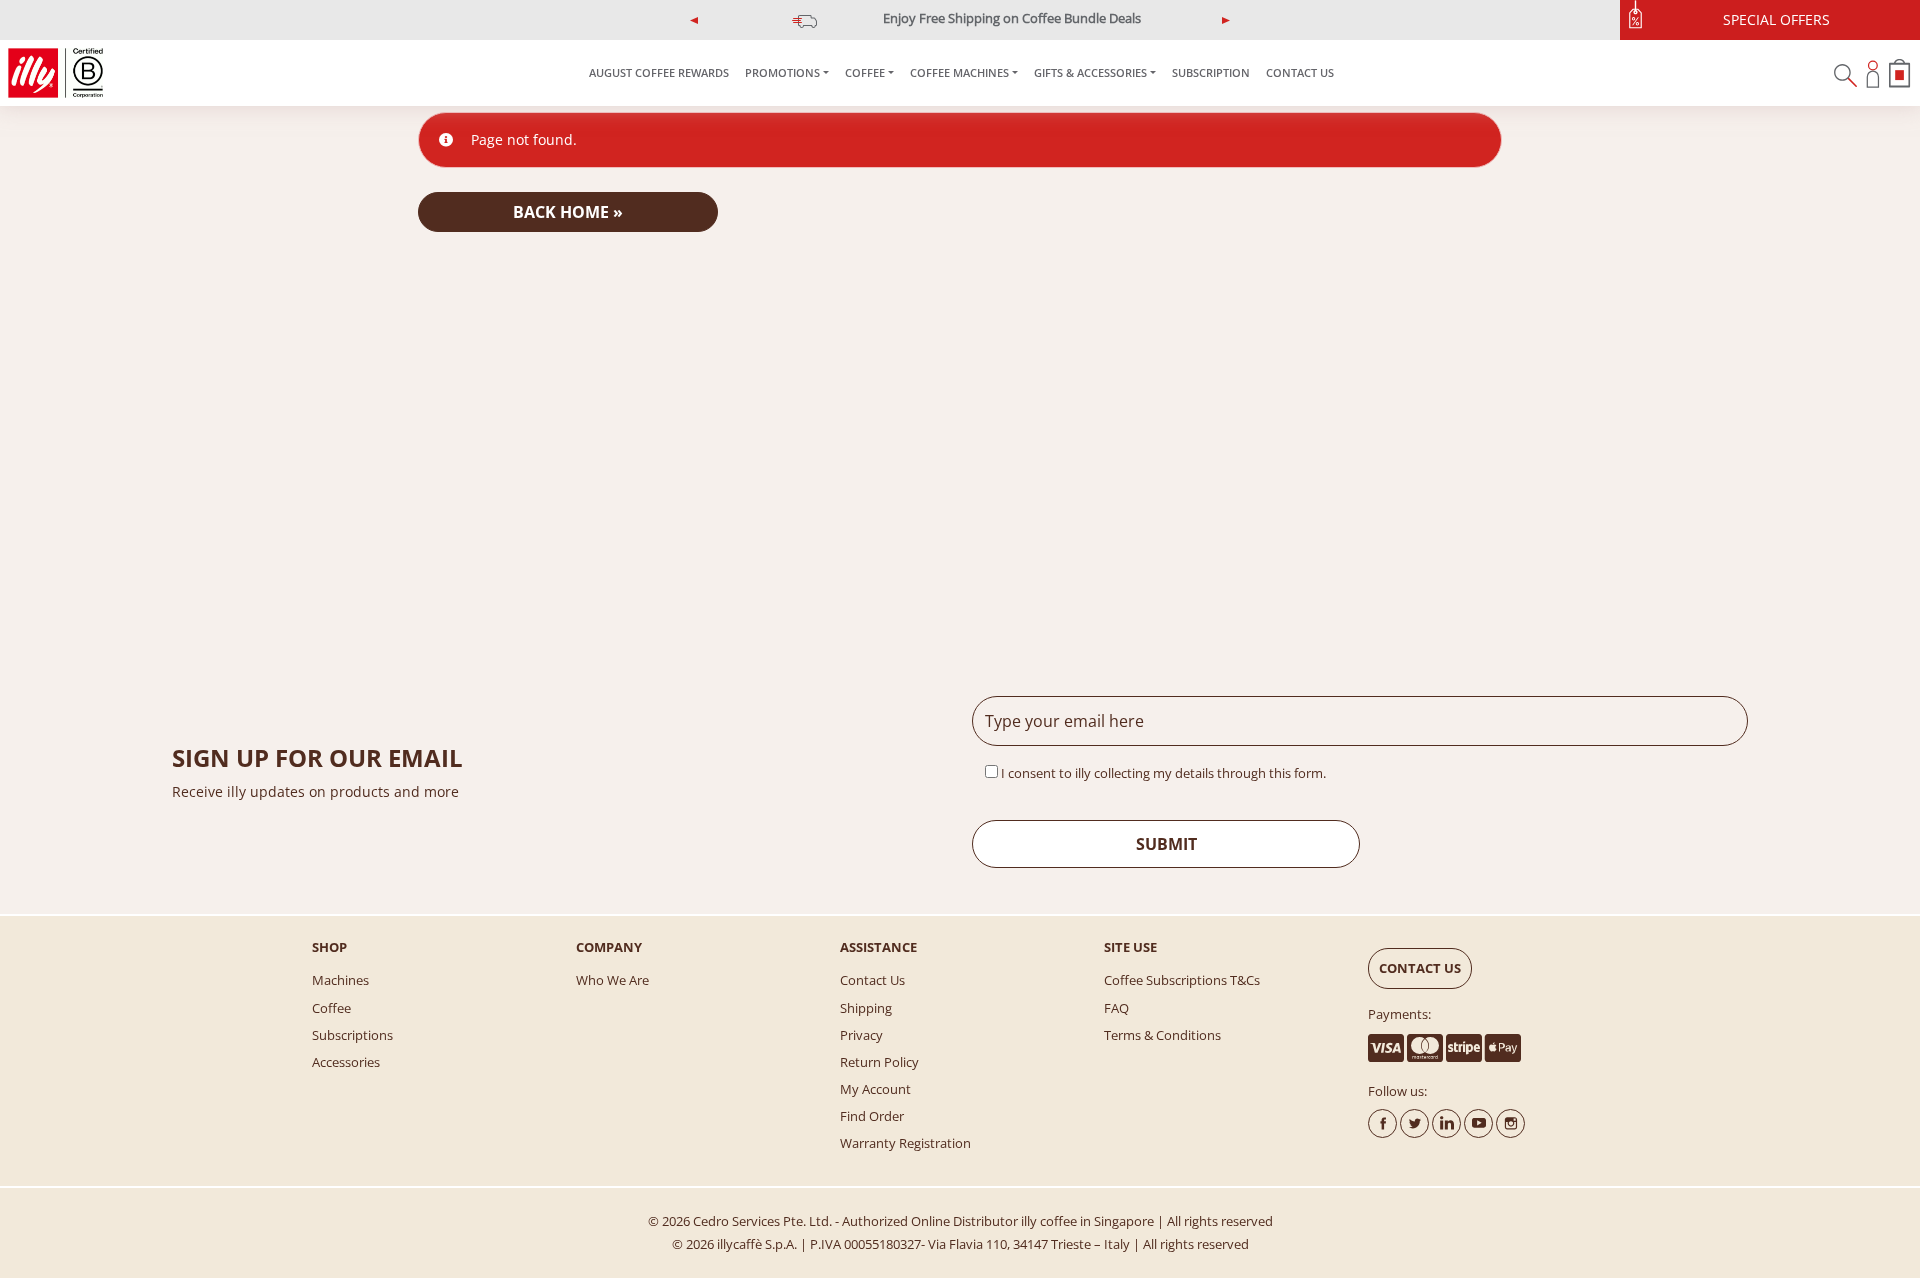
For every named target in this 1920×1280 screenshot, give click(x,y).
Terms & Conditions (1162, 1035)
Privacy (861, 1035)
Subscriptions (352, 1035)
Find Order (872, 1116)
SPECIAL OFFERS (1776, 19)
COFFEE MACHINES (959, 72)
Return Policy (879, 1062)
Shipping (866, 1008)
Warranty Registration (905, 1143)
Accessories (346, 1062)
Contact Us (872, 980)
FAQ (1116, 1008)
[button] (695, 20)
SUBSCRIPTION (1211, 72)
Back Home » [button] (568, 212)
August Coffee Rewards (659, 72)
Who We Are (612, 980)
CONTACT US (1300, 72)
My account (875, 1089)
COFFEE (865, 72)
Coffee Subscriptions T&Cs (1182, 980)
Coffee (331, 1008)
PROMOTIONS (782, 72)
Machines (340, 980)
